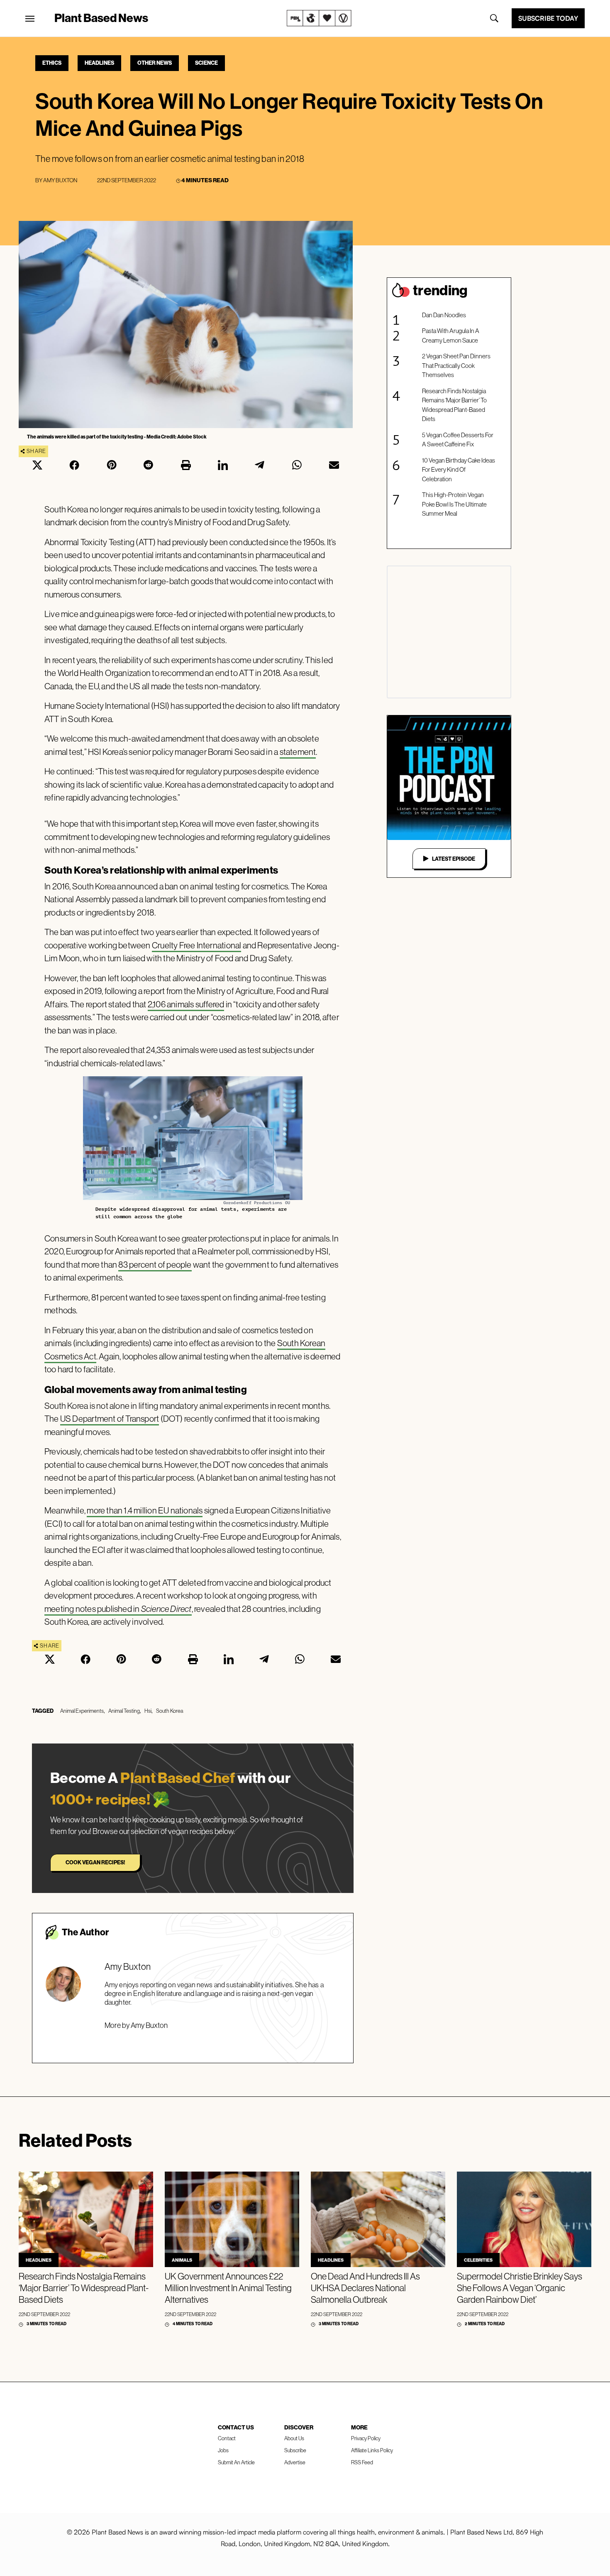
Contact (227, 2438)
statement (298, 752)
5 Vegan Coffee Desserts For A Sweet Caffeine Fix (458, 440)
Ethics (52, 63)
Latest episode (454, 859)
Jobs (223, 2450)
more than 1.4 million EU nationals (145, 1510)
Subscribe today (548, 18)
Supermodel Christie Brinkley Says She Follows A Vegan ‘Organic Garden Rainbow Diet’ (520, 2288)
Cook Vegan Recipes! (95, 1862)
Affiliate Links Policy (372, 2450)
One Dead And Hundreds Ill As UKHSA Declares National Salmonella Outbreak (365, 2288)
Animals (182, 2260)
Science (206, 63)
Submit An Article (236, 2462)
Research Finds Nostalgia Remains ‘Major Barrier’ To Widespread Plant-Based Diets (454, 405)
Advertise (295, 2462)
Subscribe (295, 2450)
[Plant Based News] (30, 19)
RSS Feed (362, 2462)
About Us (294, 2438)
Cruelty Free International (196, 945)
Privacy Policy (366, 2438)
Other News (155, 63)
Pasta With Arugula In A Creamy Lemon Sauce (451, 335)
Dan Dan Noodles (444, 315)
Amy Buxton (60, 180)
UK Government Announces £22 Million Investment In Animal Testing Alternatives (228, 2288)
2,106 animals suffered (186, 1004)
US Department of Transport (110, 1419)
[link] (319, 18)
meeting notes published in (118, 1609)
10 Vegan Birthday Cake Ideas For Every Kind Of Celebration (459, 470)
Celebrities (478, 2260)
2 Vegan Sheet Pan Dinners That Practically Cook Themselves (456, 365)
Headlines (99, 63)
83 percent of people (155, 1265)
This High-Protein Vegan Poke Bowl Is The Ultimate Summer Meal (454, 504)
